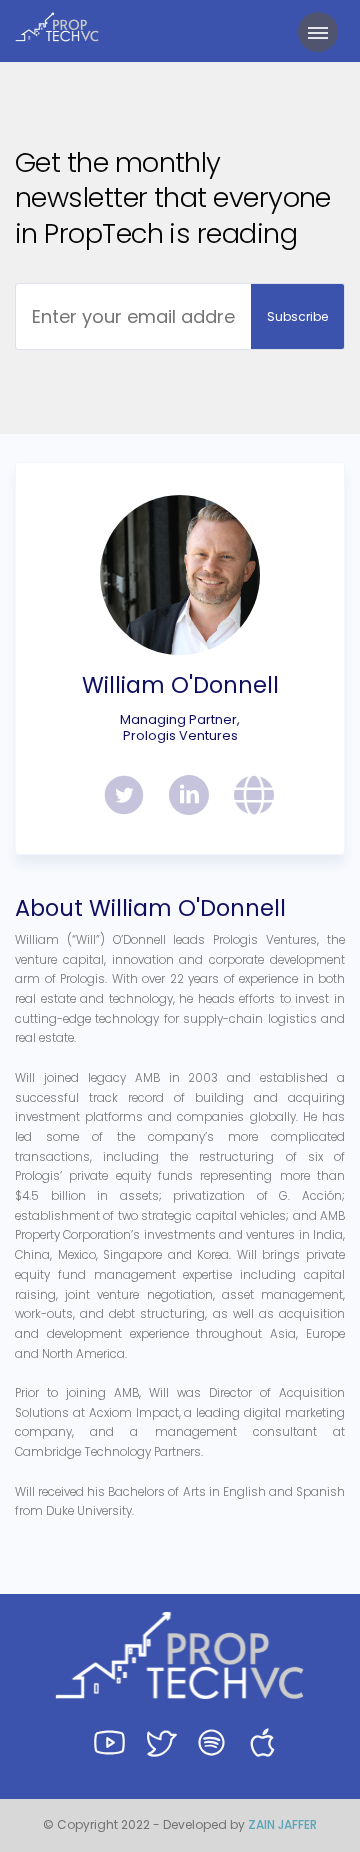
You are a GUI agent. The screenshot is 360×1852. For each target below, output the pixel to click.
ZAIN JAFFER (282, 1824)
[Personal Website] (246, 798)
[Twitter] (116, 798)
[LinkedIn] (181, 798)
